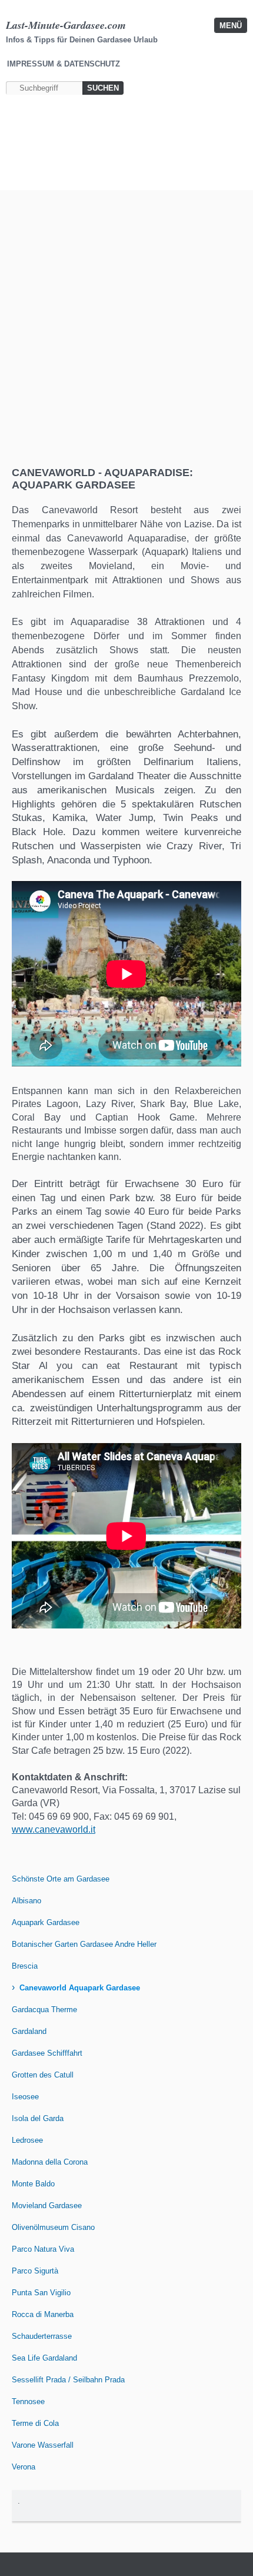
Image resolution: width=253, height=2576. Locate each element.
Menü (231, 26)
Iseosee (25, 2097)
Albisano (26, 1901)
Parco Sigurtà (35, 2271)
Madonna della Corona (50, 2162)
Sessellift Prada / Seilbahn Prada (68, 2380)
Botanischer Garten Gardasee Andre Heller (84, 1944)
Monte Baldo (33, 2184)
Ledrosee (27, 2140)
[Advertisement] (126, 334)
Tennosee (28, 2402)
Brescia (25, 1966)
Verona (24, 2467)
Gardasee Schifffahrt (47, 2053)
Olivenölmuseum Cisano (53, 2227)
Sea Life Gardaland (44, 2358)
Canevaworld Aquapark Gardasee (80, 1988)
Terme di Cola (35, 2423)
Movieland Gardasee (47, 2206)
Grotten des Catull (43, 2075)
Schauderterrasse (42, 2336)
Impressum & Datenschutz (64, 64)
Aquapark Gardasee (46, 1922)
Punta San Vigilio (41, 2293)
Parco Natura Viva (43, 2249)
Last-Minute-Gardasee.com (66, 25)
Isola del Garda (38, 2118)
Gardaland (29, 2031)
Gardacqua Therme (44, 2010)
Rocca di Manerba (43, 2314)
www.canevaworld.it (54, 1829)
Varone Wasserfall (43, 2445)
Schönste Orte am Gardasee (61, 1879)
